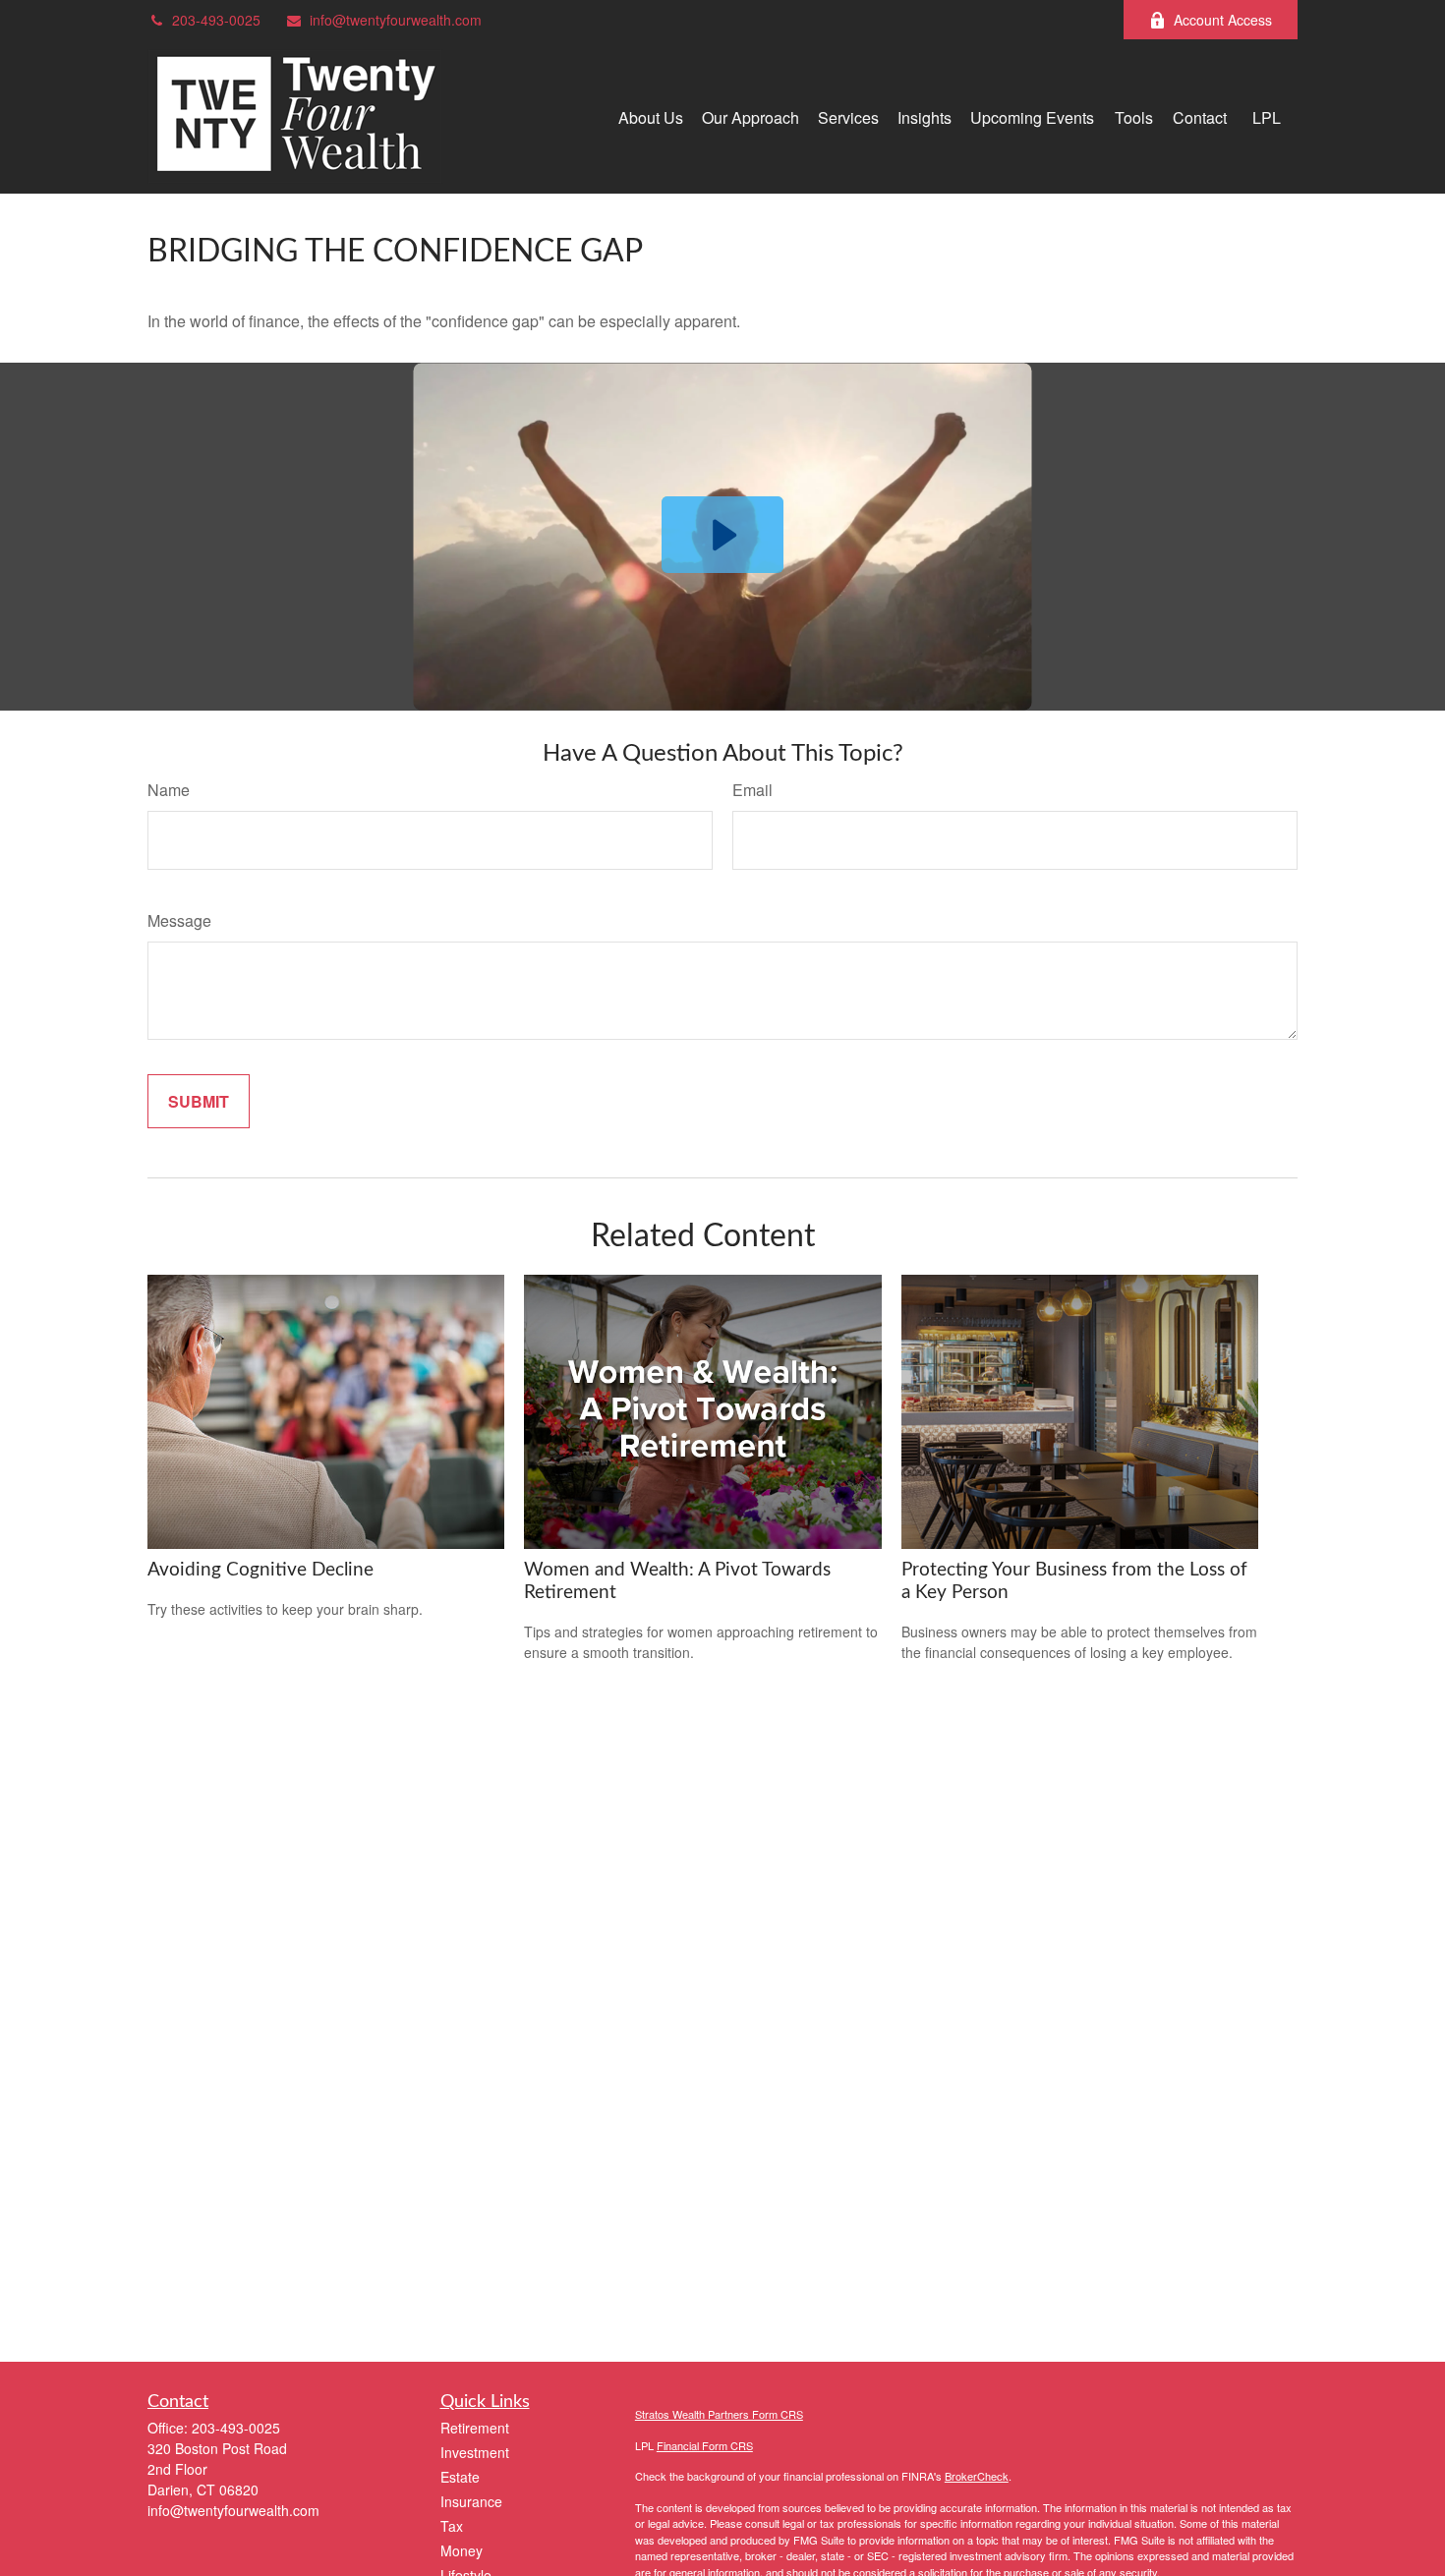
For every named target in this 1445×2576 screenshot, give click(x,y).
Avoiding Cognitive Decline (260, 1570)
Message (179, 920)
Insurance (471, 2501)
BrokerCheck (977, 2476)
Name (169, 790)
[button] (651, 116)
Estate (460, 2477)
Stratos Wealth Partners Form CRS (719, 2414)
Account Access (1223, 20)
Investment (475, 2452)
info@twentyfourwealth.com (396, 20)
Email (752, 790)
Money (462, 2550)
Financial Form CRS (705, 2445)
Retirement (475, 2428)
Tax (452, 2526)
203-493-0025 (216, 20)
